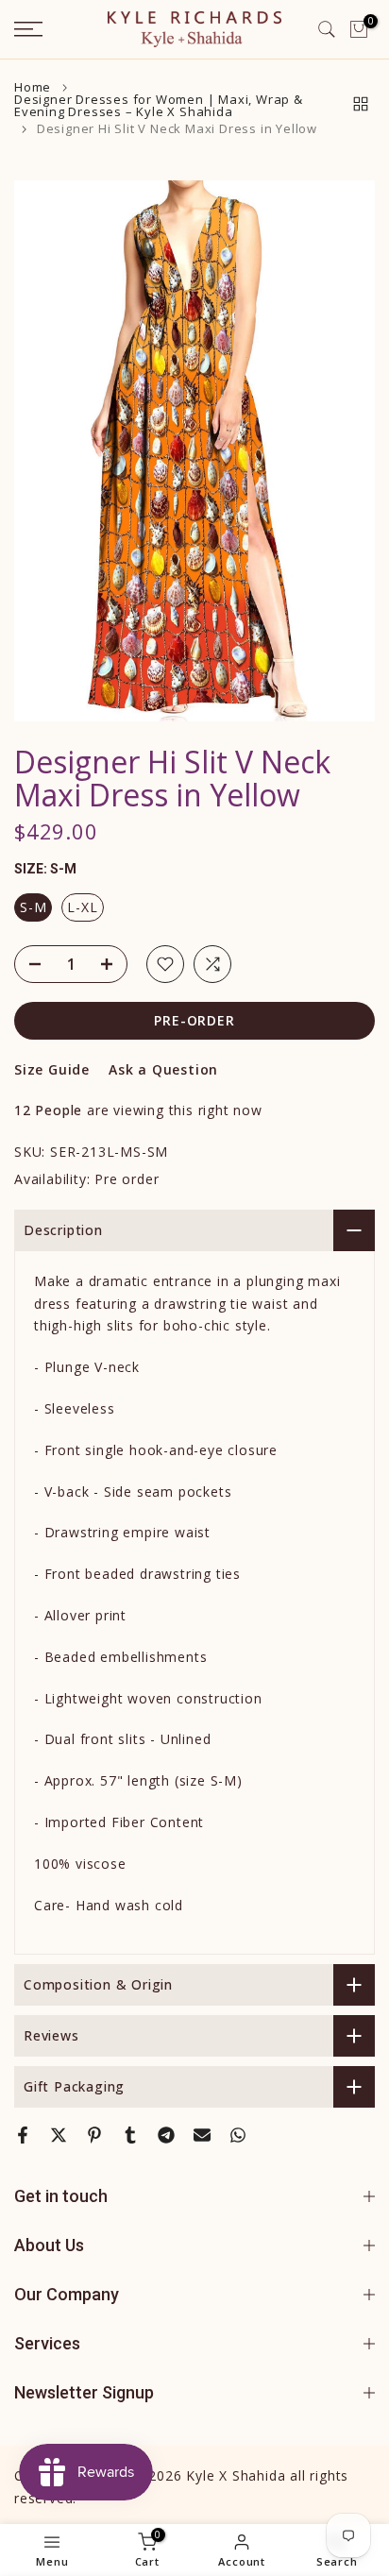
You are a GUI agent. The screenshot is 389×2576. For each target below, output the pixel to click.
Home (33, 87)
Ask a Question (163, 1069)
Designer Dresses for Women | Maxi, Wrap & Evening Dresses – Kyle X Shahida (159, 106)
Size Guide (52, 1069)
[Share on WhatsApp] (238, 2135)
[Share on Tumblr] (130, 2135)
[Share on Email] (202, 2135)
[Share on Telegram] (166, 2135)
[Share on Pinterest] (94, 2135)
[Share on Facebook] (23, 2135)
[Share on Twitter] (59, 2135)
